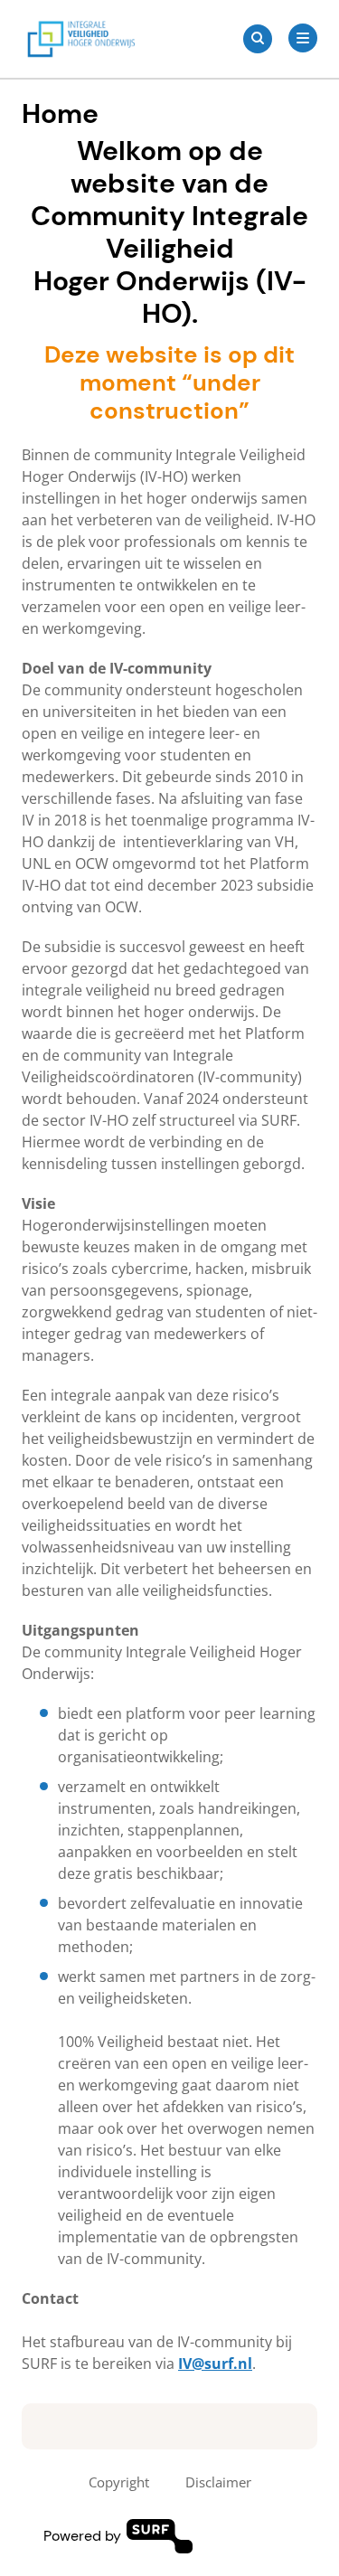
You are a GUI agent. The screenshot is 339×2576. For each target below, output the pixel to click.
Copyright (119, 2482)
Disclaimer (218, 2482)
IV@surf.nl (215, 2364)
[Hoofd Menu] (303, 38)
